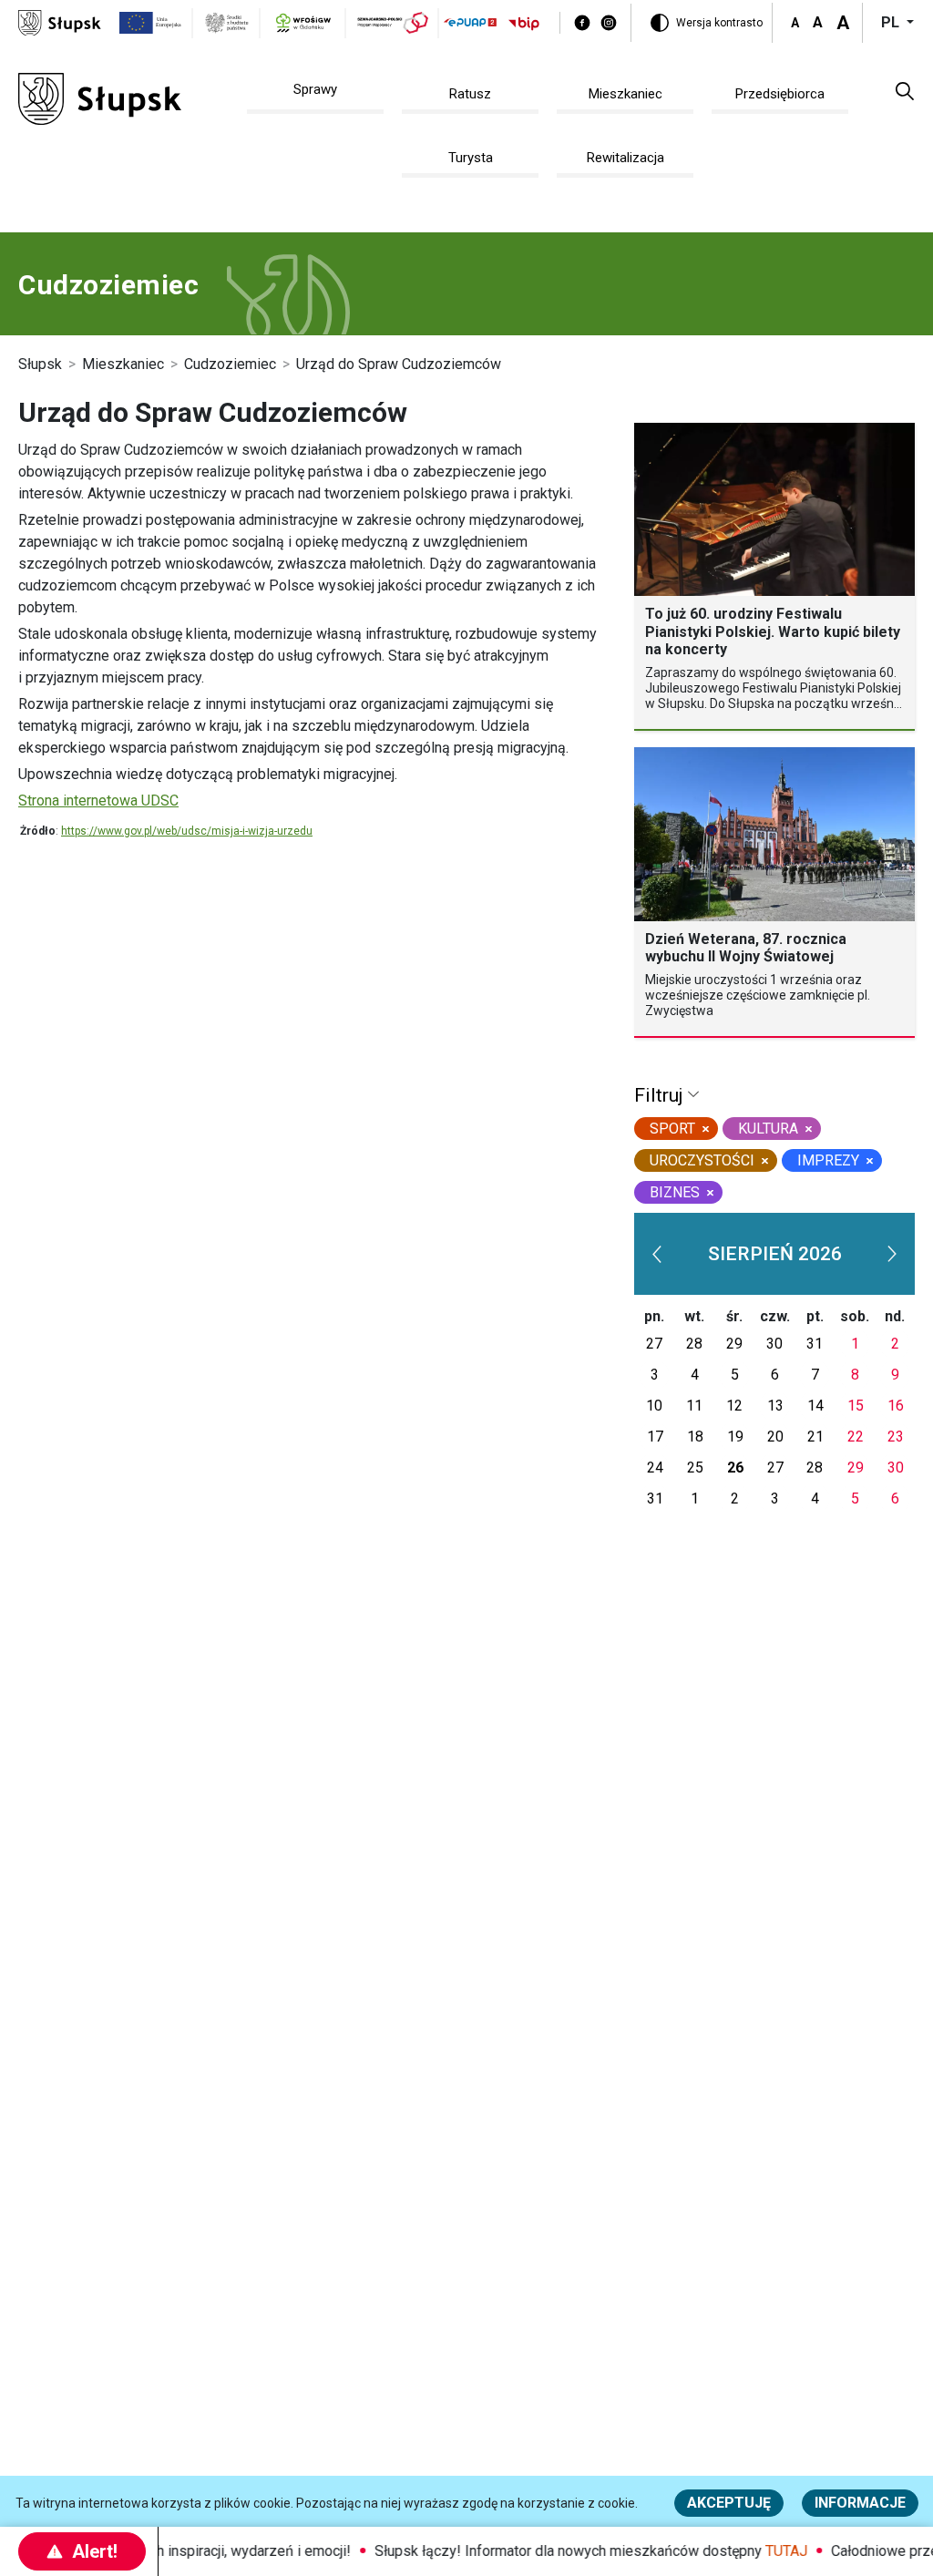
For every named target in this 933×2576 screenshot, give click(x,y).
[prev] (657, 1254)
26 (735, 1468)
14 (815, 1406)
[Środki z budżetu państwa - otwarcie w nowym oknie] (227, 23)
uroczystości (702, 1160)
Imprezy (828, 1160)
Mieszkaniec (123, 364)
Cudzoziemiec (230, 364)
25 (695, 1468)
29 (734, 1344)
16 (896, 1406)
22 (856, 1437)
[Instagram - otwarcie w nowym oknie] (609, 23)
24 (655, 1468)
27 (654, 1344)
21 (815, 1437)
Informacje (860, 2503)
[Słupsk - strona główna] (60, 21)
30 (774, 1344)
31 (815, 1344)
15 (856, 1406)
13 (775, 1406)
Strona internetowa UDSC (98, 801)
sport (672, 1129)
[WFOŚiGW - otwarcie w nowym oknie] (303, 23)
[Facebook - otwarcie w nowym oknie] (582, 23)
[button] (905, 90)
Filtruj (661, 1095)
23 (896, 1437)
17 (655, 1437)
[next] (892, 1254)
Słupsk (40, 364)
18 (695, 1437)
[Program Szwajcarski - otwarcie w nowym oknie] (393, 23)
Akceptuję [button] (729, 2503)
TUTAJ (771, 2551)
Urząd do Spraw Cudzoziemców (399, 364)
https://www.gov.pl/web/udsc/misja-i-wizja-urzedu (187, 831)
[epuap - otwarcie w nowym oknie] (470, 22)
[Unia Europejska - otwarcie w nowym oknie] (151, 23)
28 (694, 1344)
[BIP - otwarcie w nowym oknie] (524, 23)
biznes (675, 1192)
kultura (768, 1129)
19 (735, 1437)
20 (775, 1437)
